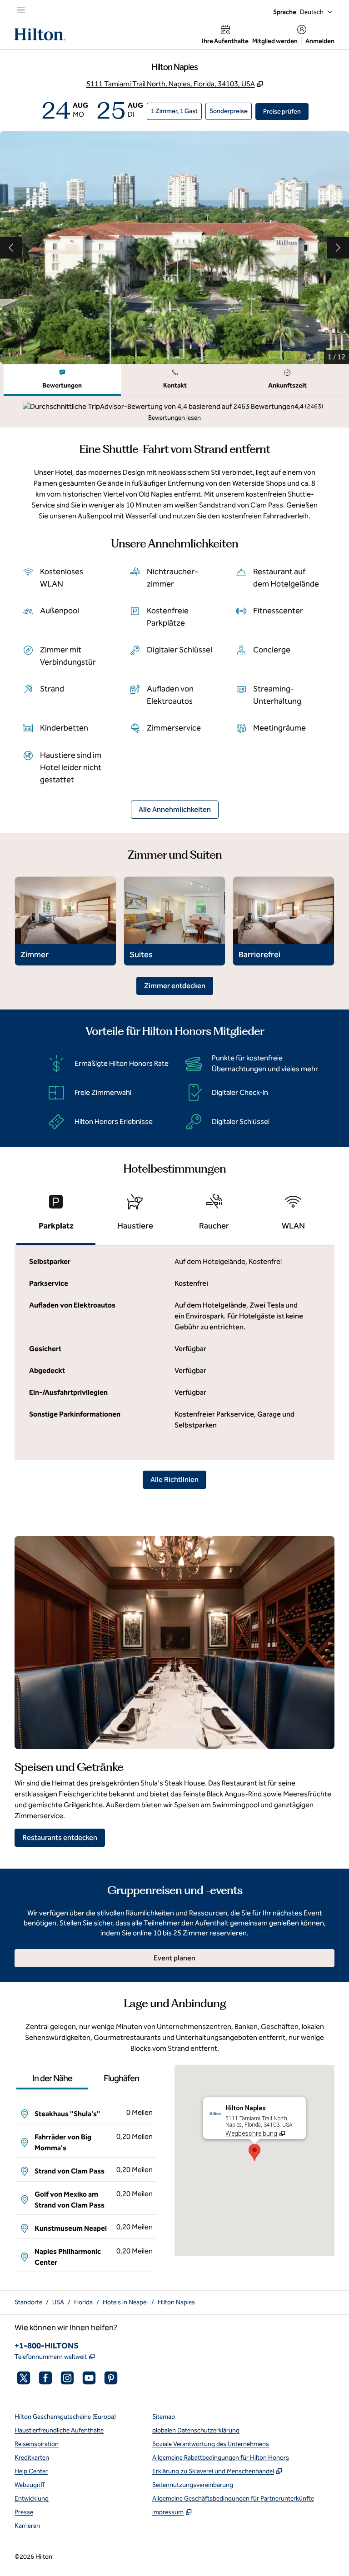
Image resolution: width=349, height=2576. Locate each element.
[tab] (62, 380)
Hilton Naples (176, 2302)
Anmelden (320, 41)
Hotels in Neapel (125, 2302)
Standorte (28, 2302)
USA (58, 2302)
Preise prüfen (286, 111)
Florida (83, 2302)
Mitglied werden (275, 41)
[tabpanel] (174, 412)
